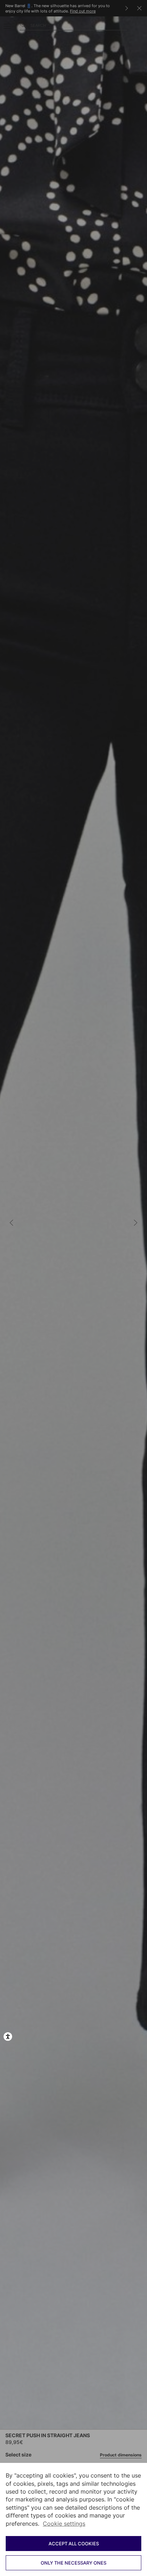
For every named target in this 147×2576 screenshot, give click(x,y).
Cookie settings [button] (64, 2524)
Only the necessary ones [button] (73, 2563)
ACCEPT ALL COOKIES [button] (74, 2544)
